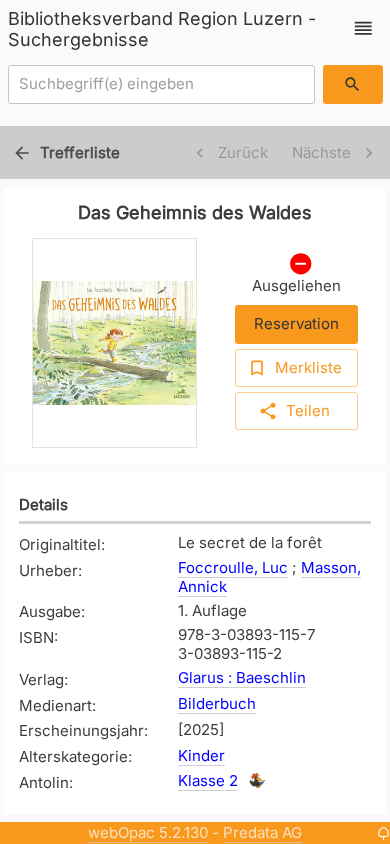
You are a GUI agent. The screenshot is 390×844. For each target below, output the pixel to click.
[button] (363, 28)
